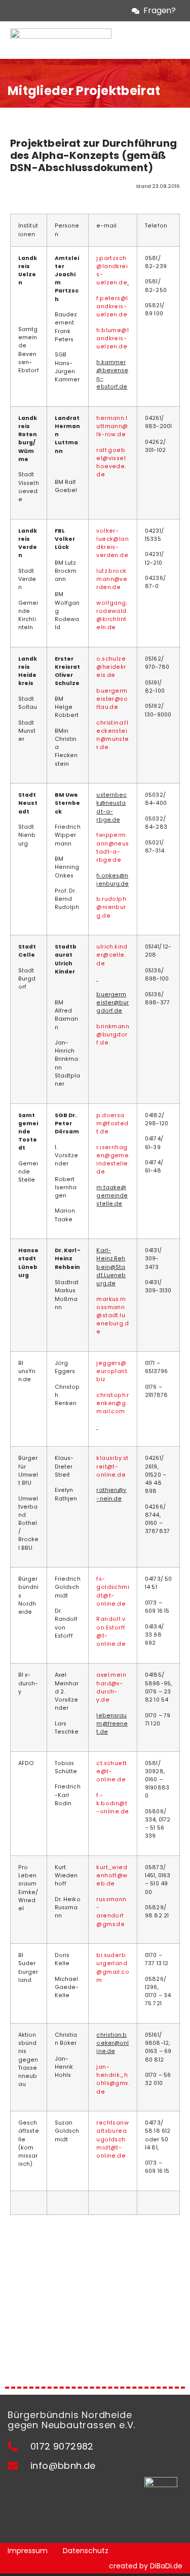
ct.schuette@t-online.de (111, 1771)
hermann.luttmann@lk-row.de (112, 426)
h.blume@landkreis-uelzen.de (112, 338)
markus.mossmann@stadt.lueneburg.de (112, 1316)
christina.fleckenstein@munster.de (112, 735)
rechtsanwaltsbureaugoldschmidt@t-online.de (112, 2139)
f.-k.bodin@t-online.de (112, 1803)
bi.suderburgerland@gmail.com (113, 1968)
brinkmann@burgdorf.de (113, 1035)
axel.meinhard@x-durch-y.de (111, 1687)
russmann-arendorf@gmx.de (111, 1912)
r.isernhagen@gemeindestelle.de (112, 1160)
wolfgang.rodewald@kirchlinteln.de (112, 615)
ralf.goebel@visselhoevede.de (111, 463)
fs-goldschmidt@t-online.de (113, 1591)
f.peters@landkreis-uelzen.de (112, 306)
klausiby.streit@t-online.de (112, 1466)
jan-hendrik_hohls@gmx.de (113, 2079)
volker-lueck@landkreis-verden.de (112, 543)
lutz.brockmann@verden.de (112, 579)
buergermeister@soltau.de (112, 699)
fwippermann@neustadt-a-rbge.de (112, 847)
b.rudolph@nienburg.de (111, 907)
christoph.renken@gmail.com (112, 1403)
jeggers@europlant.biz (112, 1371)
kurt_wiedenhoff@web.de (112, 1876)
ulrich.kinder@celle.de (112, 955)
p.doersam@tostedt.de (112, 1123)
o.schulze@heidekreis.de (111, 667)
